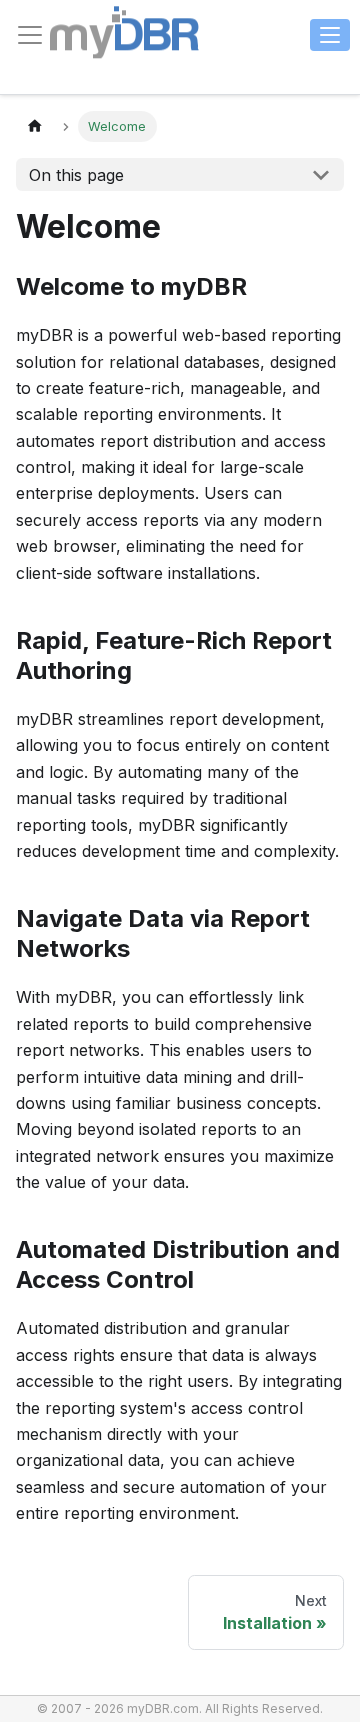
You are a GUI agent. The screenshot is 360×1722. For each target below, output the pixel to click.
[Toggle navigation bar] (30, 35)
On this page (76, 175)
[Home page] (35, 126)
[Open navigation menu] (330, 35)
